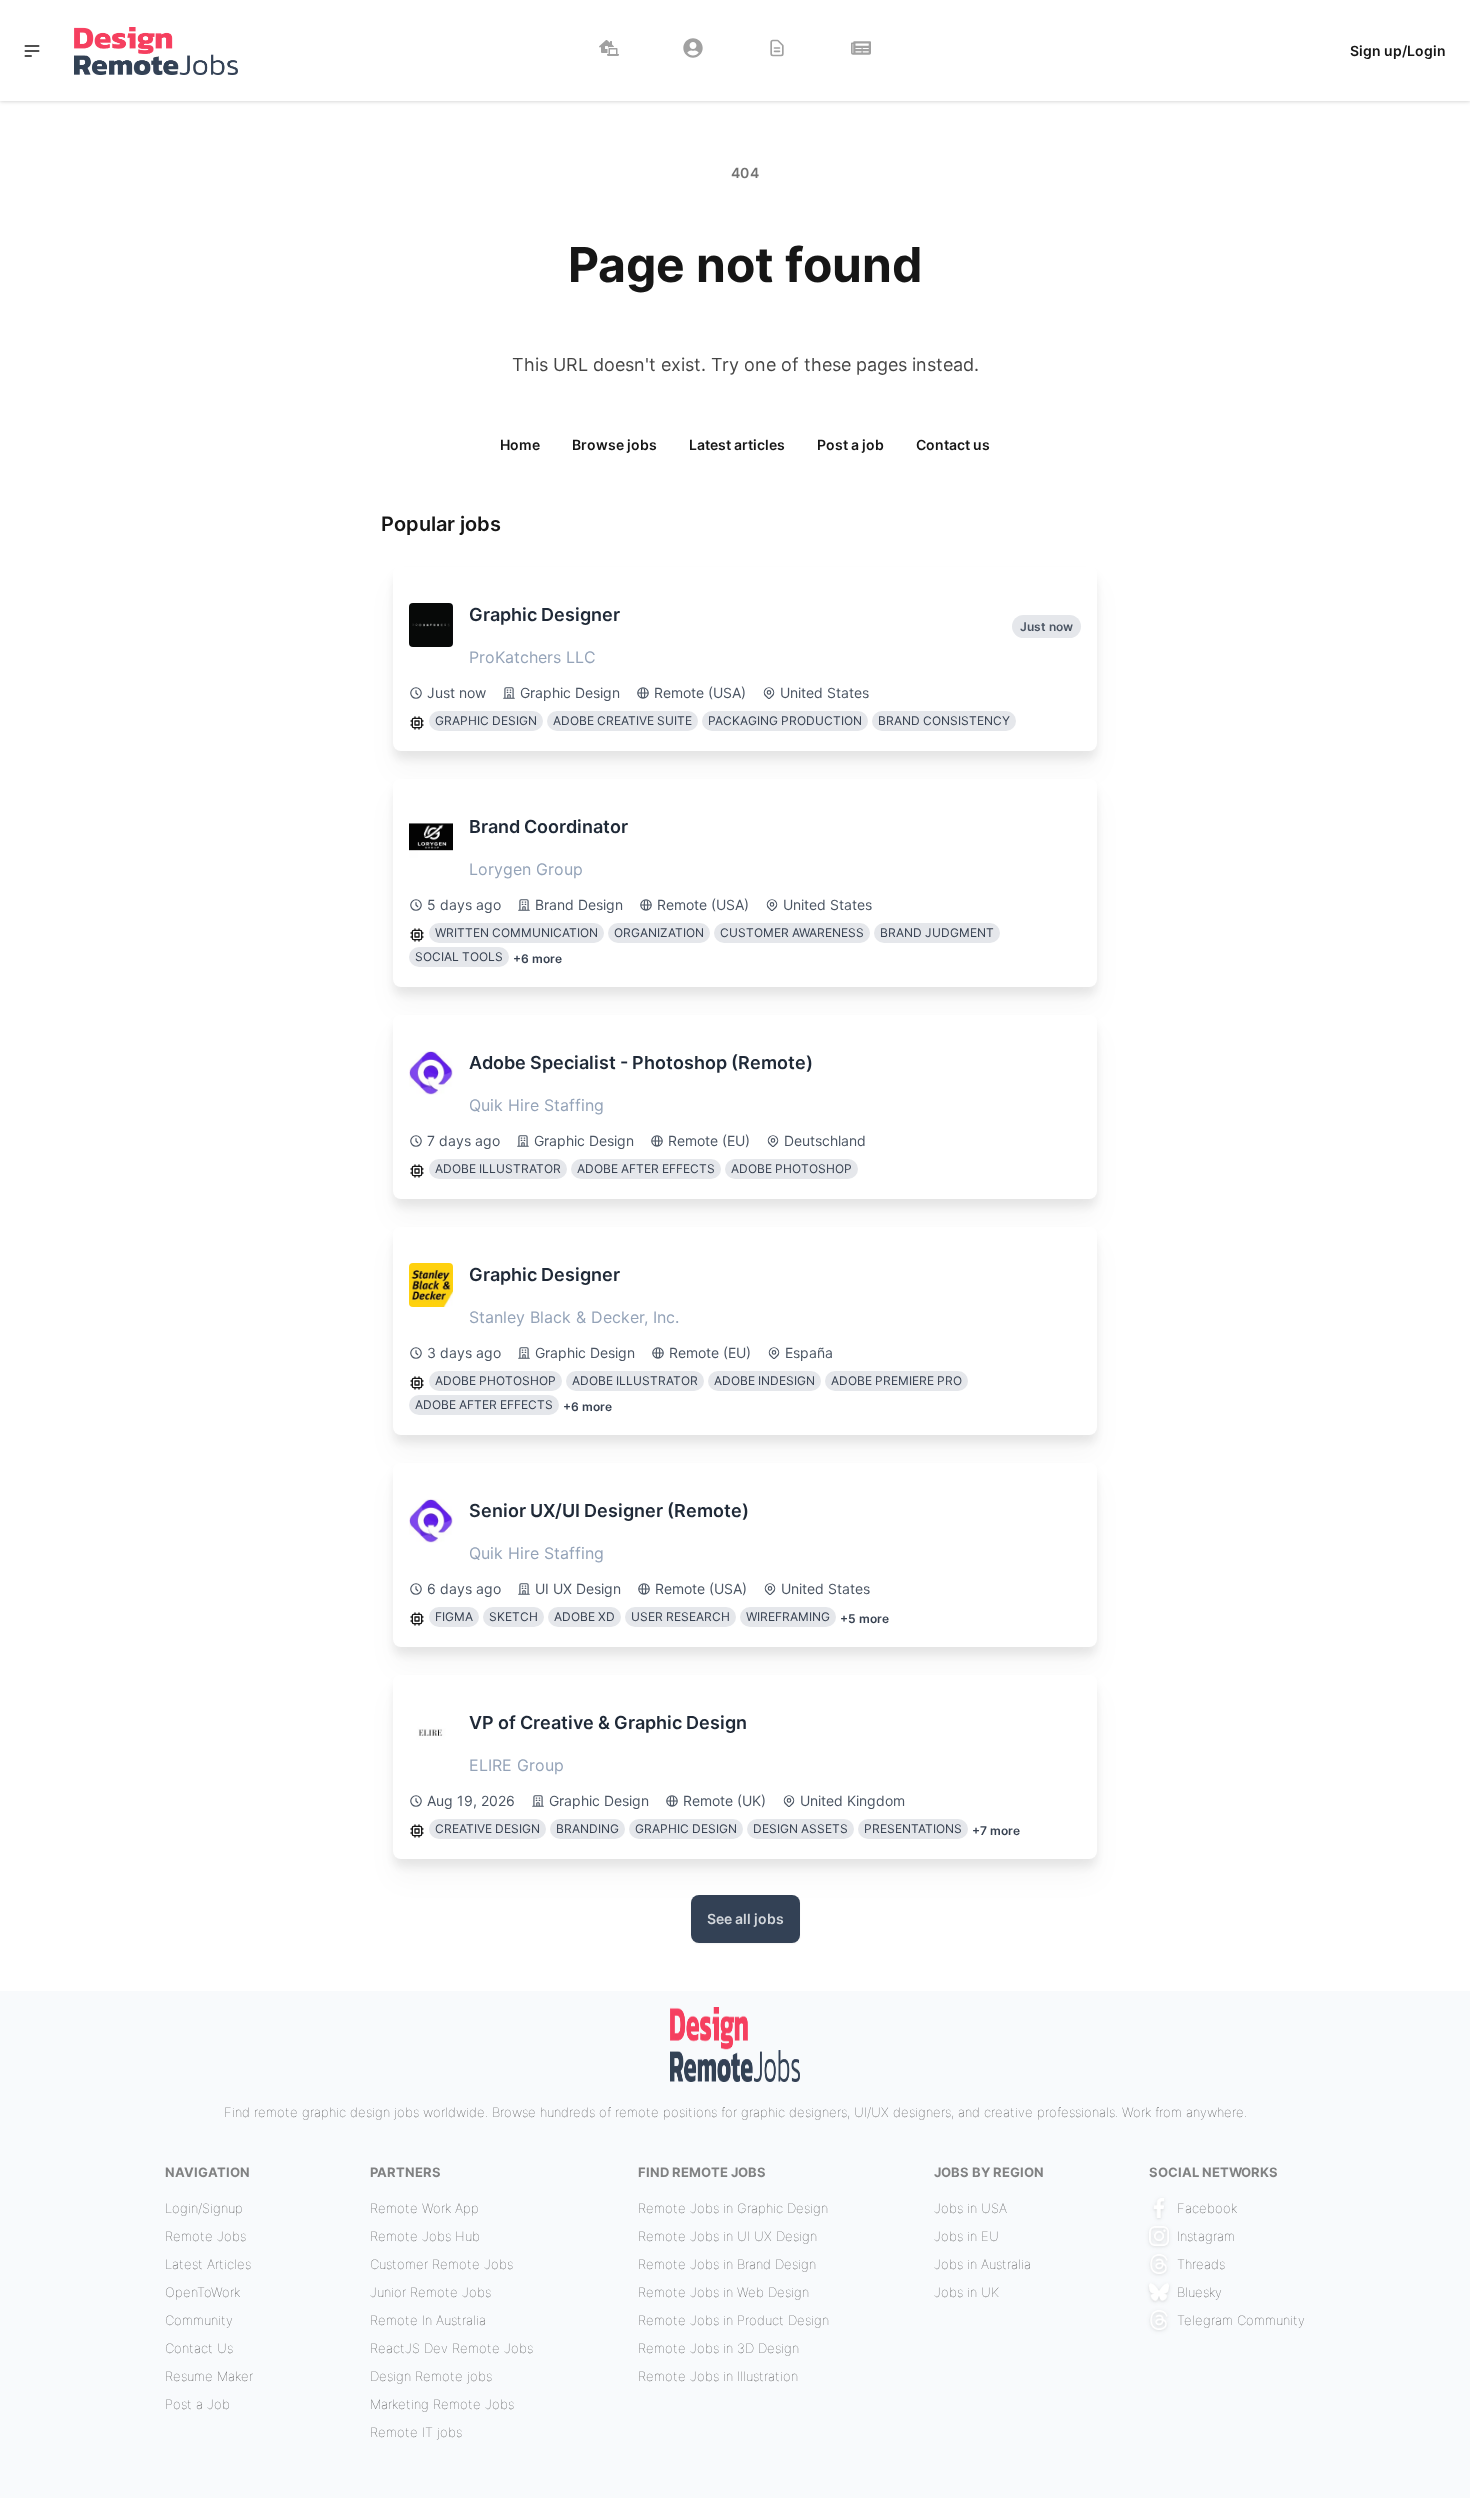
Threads (1201, 2264)
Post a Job (197, 2404)
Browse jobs (614, 444)
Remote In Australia (428, 2320)
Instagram (1206, 2236)
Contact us (953, 444)
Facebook (1207, 2208)
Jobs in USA (970, 2208)
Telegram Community (1241, 2320)
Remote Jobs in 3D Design (718, 2348)
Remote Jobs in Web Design (723, 2292)
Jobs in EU (966, 2236)
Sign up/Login (1398, 50)
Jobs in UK (966, 2292)
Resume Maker (209, 2376)
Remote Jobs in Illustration (718, 2376)
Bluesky (1199, 2292)
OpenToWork (202, 2292)
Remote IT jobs (416, 2432)
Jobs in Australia (982, 2264)
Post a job (850, 444)
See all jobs (745, 1918)
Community (199, 2320)
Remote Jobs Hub (425, 2236)
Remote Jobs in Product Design (733, 2320)
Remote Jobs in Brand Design (727, 2264)
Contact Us (199, 2348)
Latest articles (737, 444)
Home (520, 444)
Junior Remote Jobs (430, 2292)
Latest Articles (208, 2264)
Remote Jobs (205, 2236)
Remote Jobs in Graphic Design (733, 2208)
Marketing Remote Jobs (442, 2404)
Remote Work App (424, 2208)
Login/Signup (204, 2208)
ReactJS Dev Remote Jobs (451, 2348)
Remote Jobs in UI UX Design (727, 2236)
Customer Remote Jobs (441, 2264)
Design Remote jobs (431, 2376)
